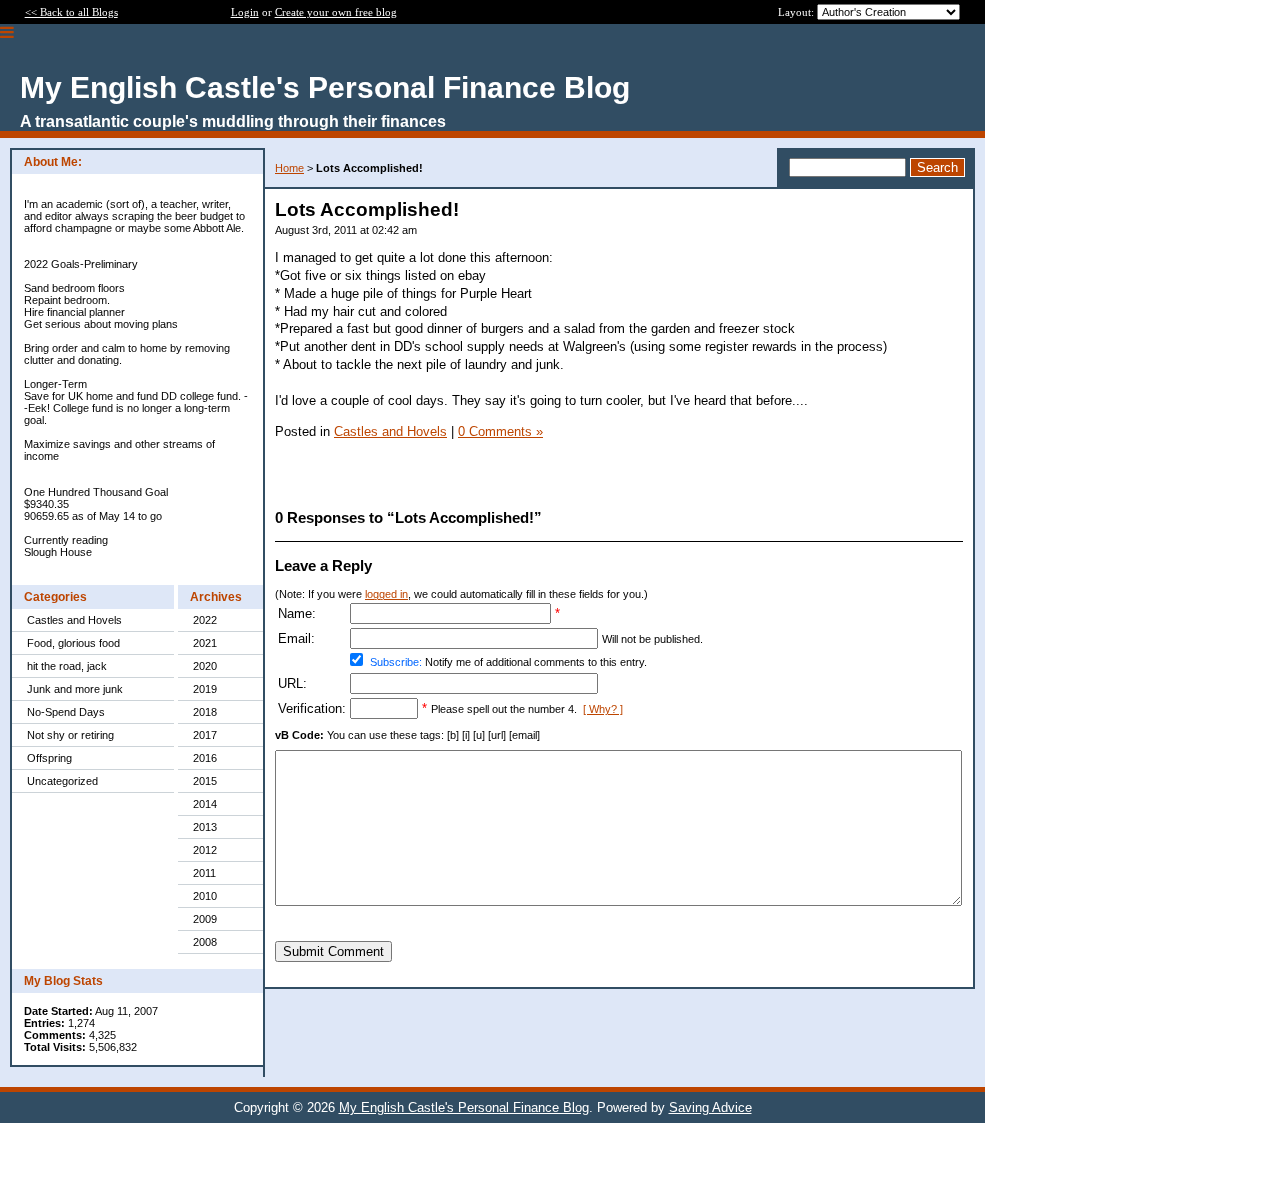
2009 (205, 919)
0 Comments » (500, 431)
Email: (296, 638)
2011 (204, 873)
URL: (292, 683)
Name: (297, 613)
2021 (205, 643)
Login (245, 12)
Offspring (49, 758)
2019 (205, 689)
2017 (205, 735)
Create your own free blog (336, 12)
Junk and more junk (75, 689)
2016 (205, 758)
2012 (205, 850)
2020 (205, 666)
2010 (205, 896)
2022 (205, 620)
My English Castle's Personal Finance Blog (464, 1107)
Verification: (312, 708)
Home (289, 168)
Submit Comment (333, 951)
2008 (205, 942)
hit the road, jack (67, 666)
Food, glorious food (73, 643)
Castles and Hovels (74, 620)
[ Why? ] (603, 709)
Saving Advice (710, 1107)
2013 (205, 827)
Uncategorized (62, 781)
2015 (205, 781)
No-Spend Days (66, 712)
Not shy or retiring (70, 735)
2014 (205, 804)
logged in (386, 594)
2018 (205, 712)
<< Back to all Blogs (71, 12)
